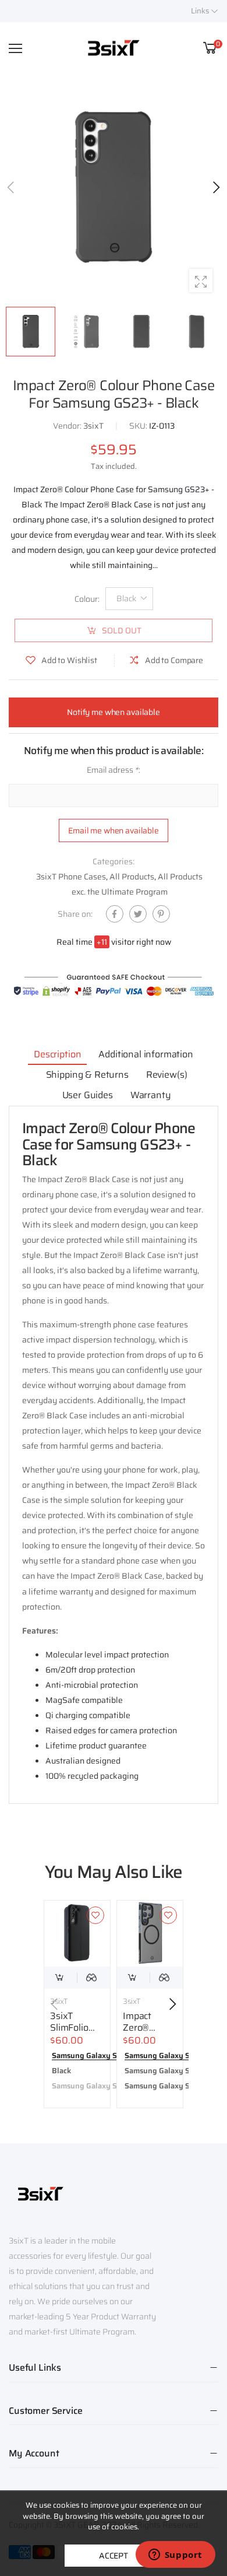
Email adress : (114, 770)
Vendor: (68, 426)
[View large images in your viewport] (201, 281)
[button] (215, 187)
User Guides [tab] (88, 1095)
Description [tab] (57, 1054)
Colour (87, 598)
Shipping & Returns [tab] (87, 1075)
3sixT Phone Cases (71, 877)
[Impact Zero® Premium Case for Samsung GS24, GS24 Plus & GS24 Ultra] (150, 1934)
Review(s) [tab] (167, 1075)
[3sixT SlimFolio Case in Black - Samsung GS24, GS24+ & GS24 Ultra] (77, 1934)
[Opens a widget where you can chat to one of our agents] (175, 2556)
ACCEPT (114, 2556)
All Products (132, 877)
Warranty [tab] (151, 1095)
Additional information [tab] (146, 1054)
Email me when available (114, 830)
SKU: (139, 426)
